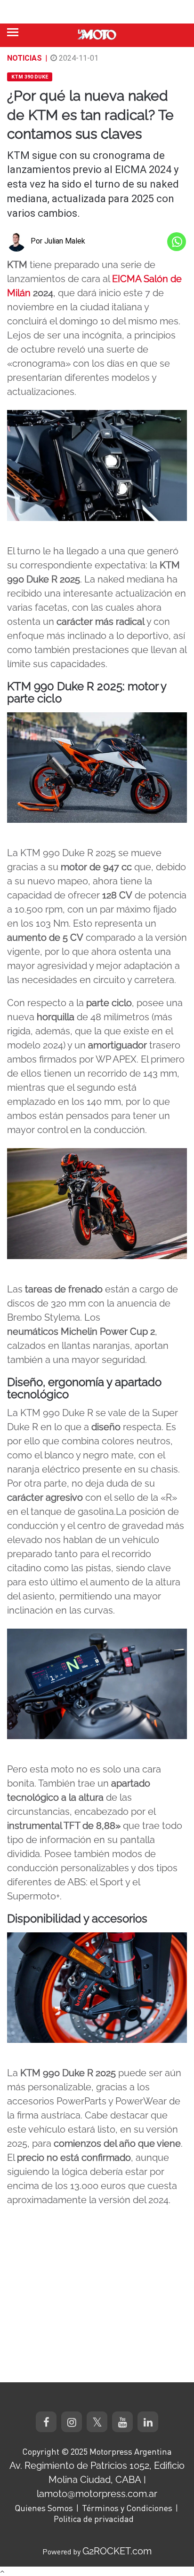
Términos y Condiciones (127, 2508)
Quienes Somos (44, 2508)
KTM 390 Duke (30, 77)
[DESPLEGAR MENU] (13, 32)
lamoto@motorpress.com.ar (97, 2494)
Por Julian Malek (58, 241)
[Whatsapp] (177, 242)
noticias (24, 58)
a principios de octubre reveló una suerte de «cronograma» (91, 349)
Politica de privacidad (94, 2519)
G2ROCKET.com (117, 2551)
